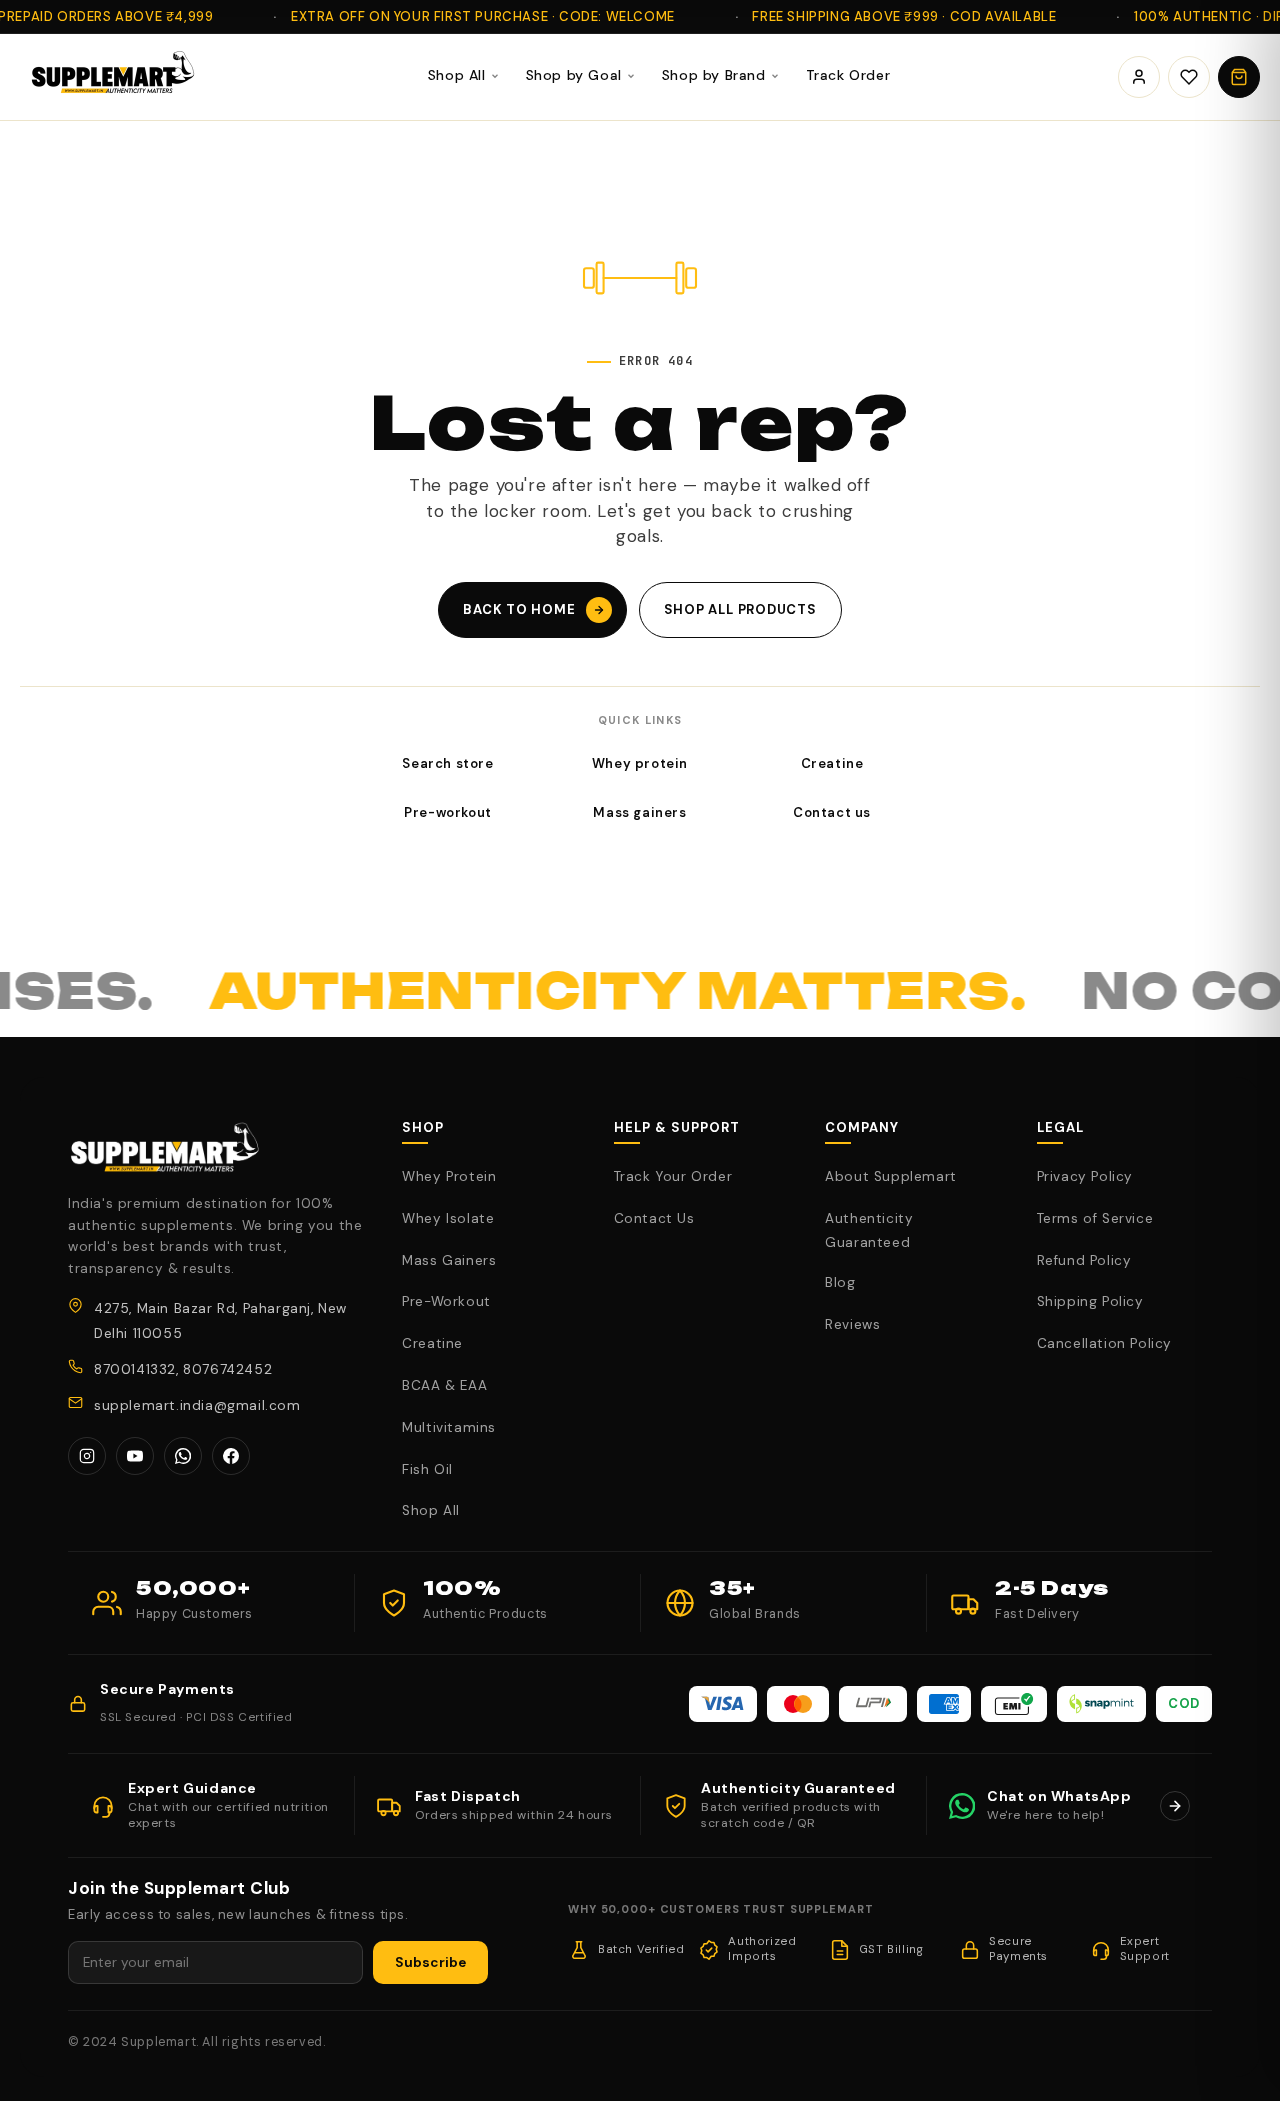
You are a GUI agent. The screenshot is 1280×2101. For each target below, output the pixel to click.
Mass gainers (639, 812)
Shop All (457, 75)
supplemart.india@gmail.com (197, 1405)
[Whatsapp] (183, 1456)
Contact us (832, 812)
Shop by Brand (714, 75)
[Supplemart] (110, 77)
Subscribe (430, 1962)
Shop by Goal (574, 75)
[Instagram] (87, 1456)
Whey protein (640, 763)
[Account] (1139, 77)
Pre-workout (448, 812)
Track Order (848, 75)
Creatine (832, 763)
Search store (447, 763)
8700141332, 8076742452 (183, 1369)
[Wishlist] (1189, 77)
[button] (1239, 77)
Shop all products (740, 609)
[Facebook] (231, 1456)
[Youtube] (135, 1456)
